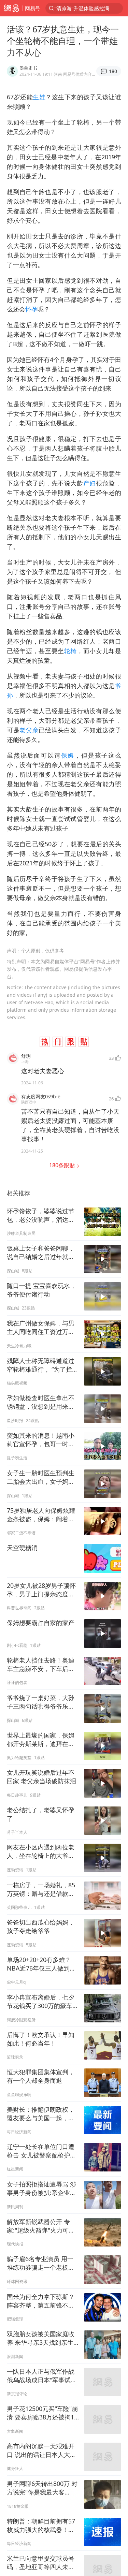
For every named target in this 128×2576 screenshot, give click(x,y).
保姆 (68, 755)
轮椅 (70, 651)
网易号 (33, 8)
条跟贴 (63, 1165)
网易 (11, 8)
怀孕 (31, 309)
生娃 (39, 97)
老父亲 (29, 730)
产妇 (90, 483)
